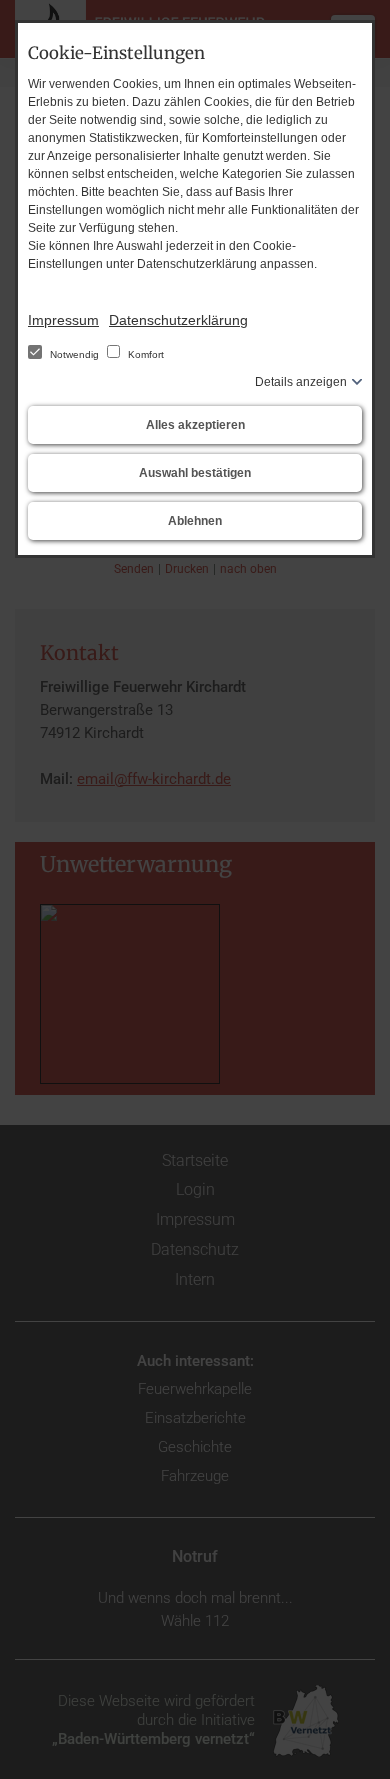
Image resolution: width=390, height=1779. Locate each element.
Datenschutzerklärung (178, 320)
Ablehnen (195, 521)
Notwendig (74, 354)
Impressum (63, 320)
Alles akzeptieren (195, 425)
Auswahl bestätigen (195, 473)
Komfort (144, 354)
